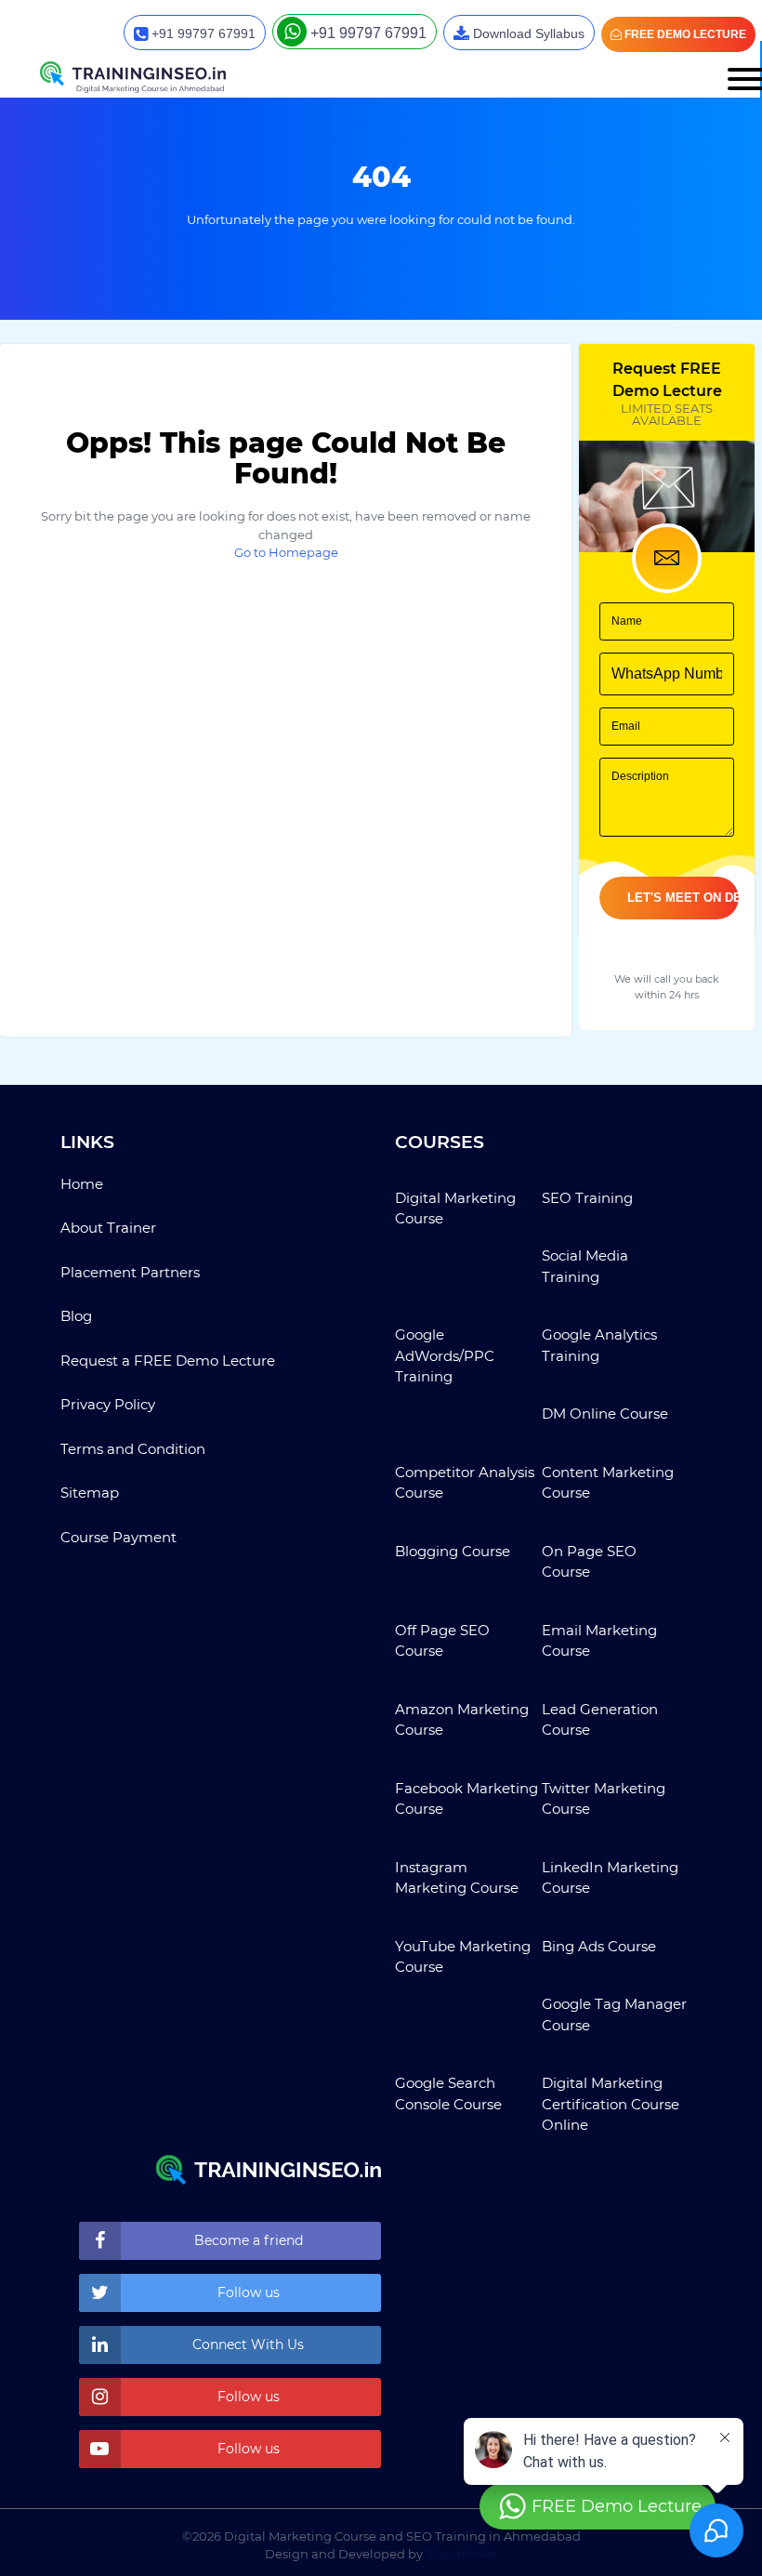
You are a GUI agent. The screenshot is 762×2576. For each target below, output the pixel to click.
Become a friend (249, 2240)
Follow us (249, 2292)
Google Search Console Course (448, 2094)
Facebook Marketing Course (466, 1799)
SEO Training (587, 1198)
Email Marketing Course (599, 1641)
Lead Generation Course (600, 1720)
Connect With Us (248, 2345)
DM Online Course (605, 1413)
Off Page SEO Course (442, 1641)
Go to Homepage (286, 552)
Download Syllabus (527, 33)
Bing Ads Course (599, 1946)
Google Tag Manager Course (614, 2015)
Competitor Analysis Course (465, 1483)
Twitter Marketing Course (604, 1799)
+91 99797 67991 (202, 33)
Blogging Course (453, 1551)
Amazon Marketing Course (462, 1720)
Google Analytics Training (599, 1345)
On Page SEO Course (589, 1562)
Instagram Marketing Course (457, 1878)
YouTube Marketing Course (463, 1957)
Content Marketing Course (608, 1483)
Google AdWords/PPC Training (445, 1355)
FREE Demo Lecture (684, 34)
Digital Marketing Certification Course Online (611, 2104)
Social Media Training (585, 1266)
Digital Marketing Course (455, 1209)
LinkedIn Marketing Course (610, 1878)
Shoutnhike (461, 2554)
